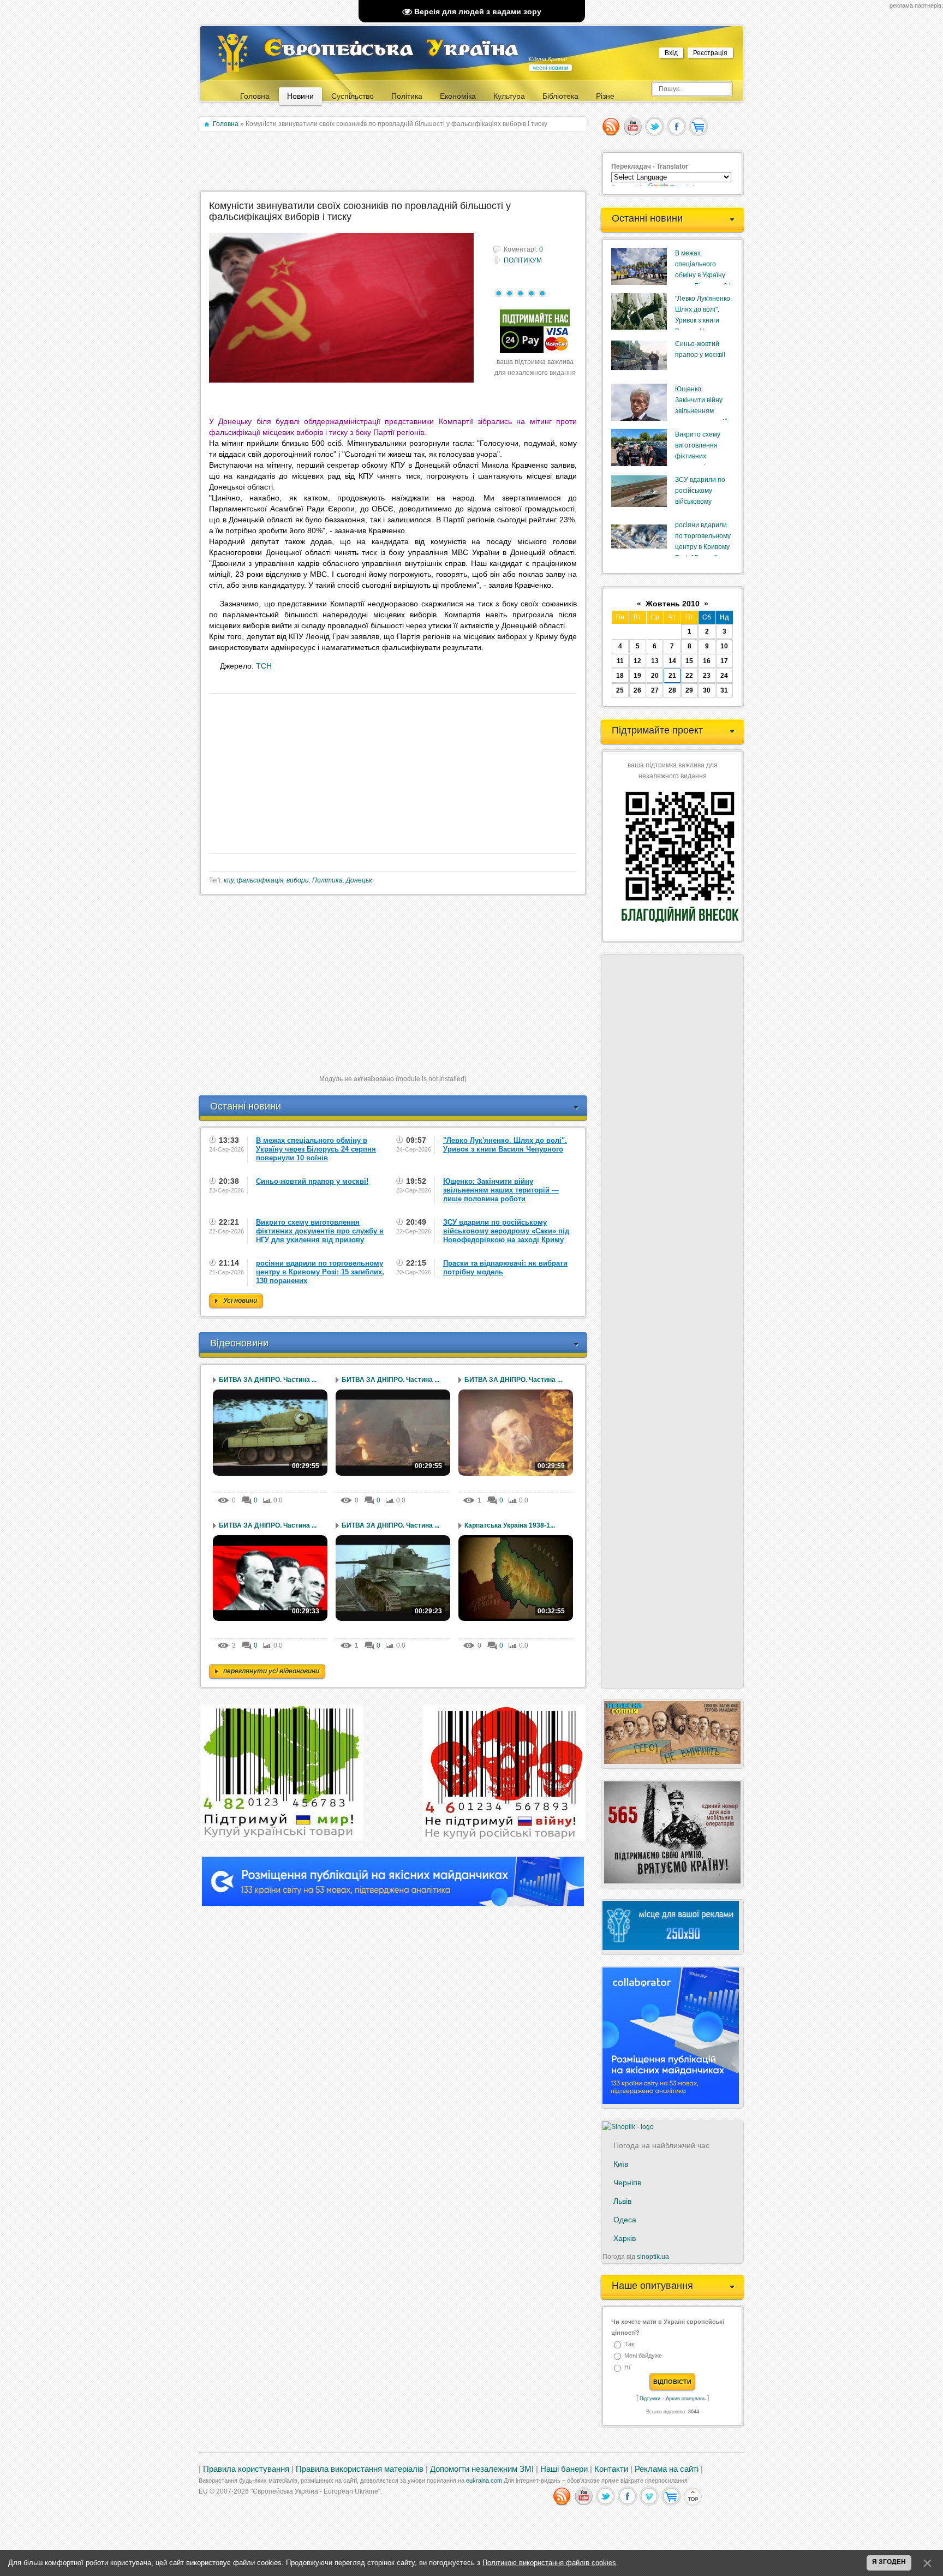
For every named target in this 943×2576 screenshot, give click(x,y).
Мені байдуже (643, 2356)
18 (620, 676)
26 (637, 690)
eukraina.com (484, 2480)
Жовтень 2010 (673, 604)
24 (724, 676)
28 (672, 690)
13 (655, 661)
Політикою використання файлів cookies (549, 2563)
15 (689, 661)
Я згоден (889, 2562)
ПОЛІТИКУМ (523, 260)
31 (724, 690)
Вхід (671, 53)
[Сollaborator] (393, 1904)
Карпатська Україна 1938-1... (510, 1525)
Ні (627, 2368)
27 (655, 690)
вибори (298, 880)
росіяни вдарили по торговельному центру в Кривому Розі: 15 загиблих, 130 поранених (703, 547)
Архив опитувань (686, 2399)
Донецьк (359, 880)
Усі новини (240, 1301)
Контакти (611, 2469)
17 (724, 661)
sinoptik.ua (653, 2257)
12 (637, 661)
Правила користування (246, 2469)
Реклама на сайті (667, 2469)
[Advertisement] (394, 162)
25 (620, 690)
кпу (229, 880)
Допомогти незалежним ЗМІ (482, 2469)
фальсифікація (260, 880)
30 (707, 690)
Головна (226, 124)
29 (689, 690)
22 (689, 676)
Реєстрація (710, 53)
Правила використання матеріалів (360, 2469)
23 (707, 676)
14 (672, 661)
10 (724, 646)
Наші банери (564, 2469)
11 (620, 661)
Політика (327, 880)
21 (672, 676)
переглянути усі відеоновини (271, 1671)
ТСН (264, 666)
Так (629, 2344)
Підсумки (650, 2399)
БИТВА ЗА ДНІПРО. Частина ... (268, 1380)
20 (655, 676)
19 (637, 676)
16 (707, 661)
